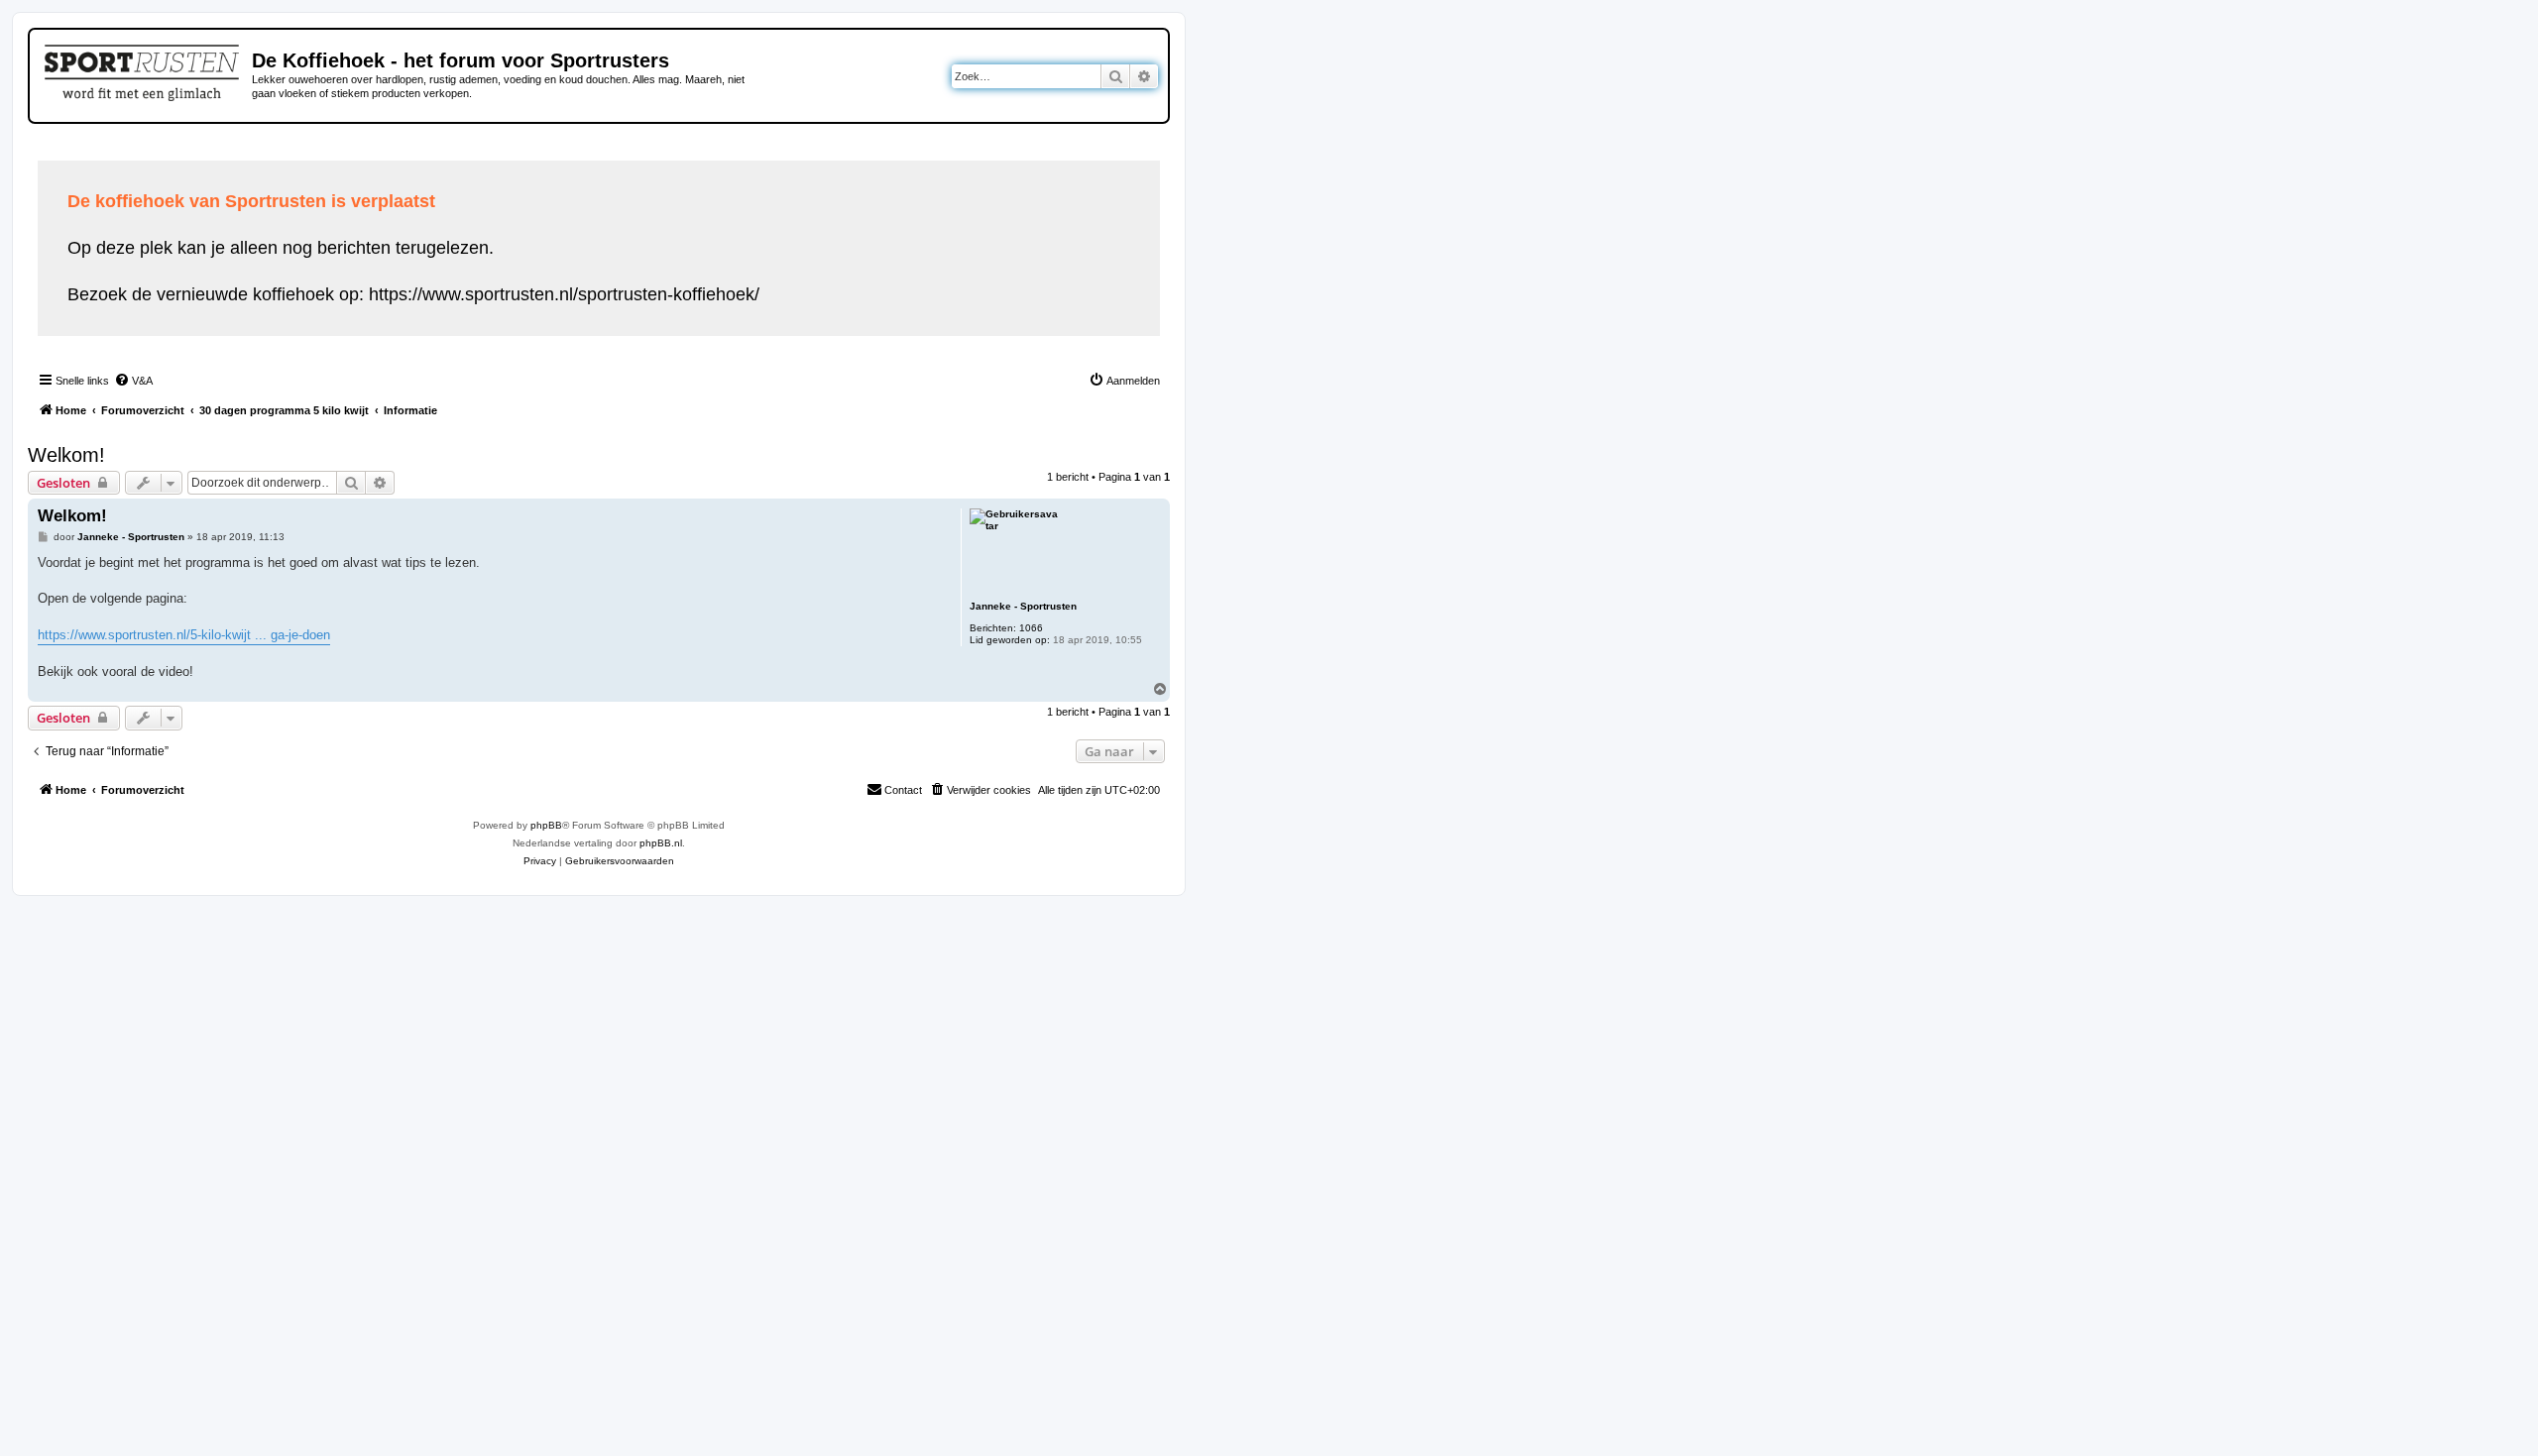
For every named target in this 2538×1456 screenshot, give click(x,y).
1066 (1031, 628)
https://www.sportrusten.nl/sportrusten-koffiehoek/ (564, 294)
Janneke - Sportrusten (1023, 606)
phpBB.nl (661, 843)
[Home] (143, 69)
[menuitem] (133, 381)
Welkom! (66, 455)
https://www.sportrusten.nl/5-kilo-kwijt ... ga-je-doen (184, 635)
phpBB (546, 825)
